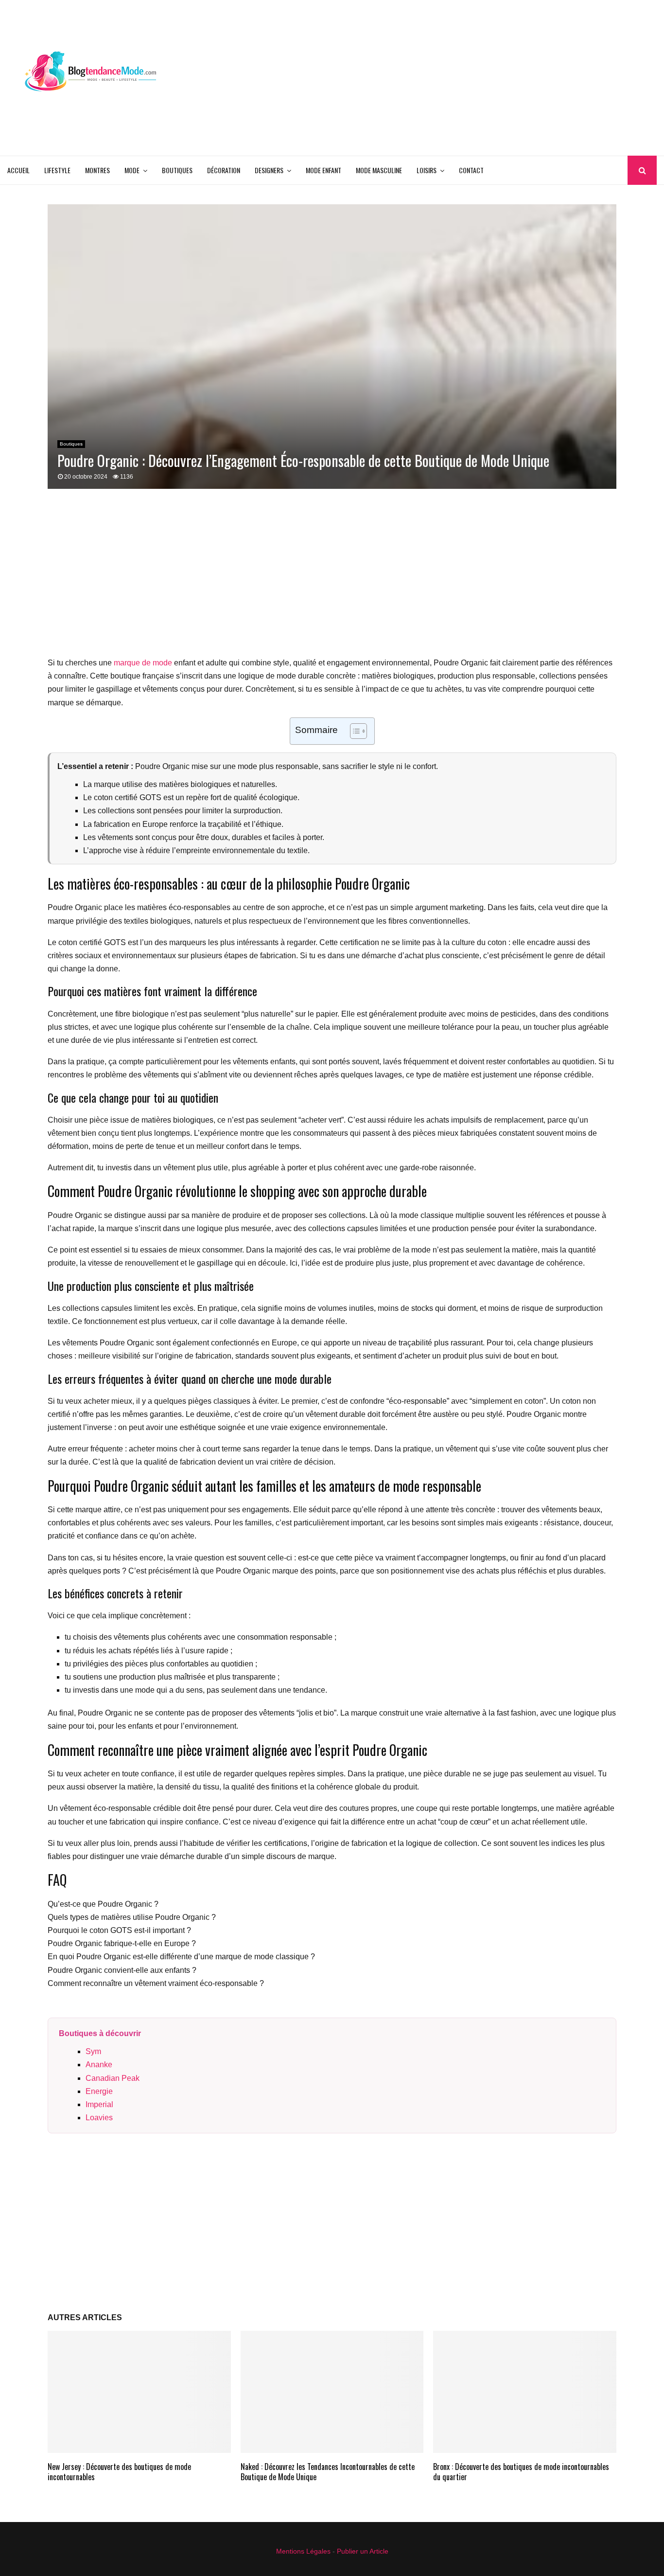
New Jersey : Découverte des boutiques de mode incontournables (119, 2472)
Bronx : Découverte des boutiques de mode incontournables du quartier (521, 2472)
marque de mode (143, 663)
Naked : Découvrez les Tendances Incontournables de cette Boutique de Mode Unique (328, 2472)
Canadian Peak (113, 2078)
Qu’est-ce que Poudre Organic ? (103, 1904)
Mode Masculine (379, 170)
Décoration (224, 170)
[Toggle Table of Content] (354, 731)
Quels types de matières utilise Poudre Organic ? (132, 1917)
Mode (132, 170)
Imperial (99, 2104)
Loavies (99, 2118)
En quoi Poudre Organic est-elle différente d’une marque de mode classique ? (181, 1957)
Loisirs (427, 170)
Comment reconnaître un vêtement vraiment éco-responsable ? (156, 1983)
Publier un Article (363, 2551)
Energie (99, 2091)
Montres (97, 170)
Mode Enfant (323, 170)
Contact (471, 170)
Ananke (99, 2065)
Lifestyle (57, 170)
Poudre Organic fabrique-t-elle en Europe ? (122, 1943)
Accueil (18, 170)
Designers (269, 170)
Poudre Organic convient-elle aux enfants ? (122, 1970)
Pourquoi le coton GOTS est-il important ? (119, 1930)
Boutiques (177, 170)
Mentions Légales (303, 2551)
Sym (93, 2051)
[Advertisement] (480, 78)
